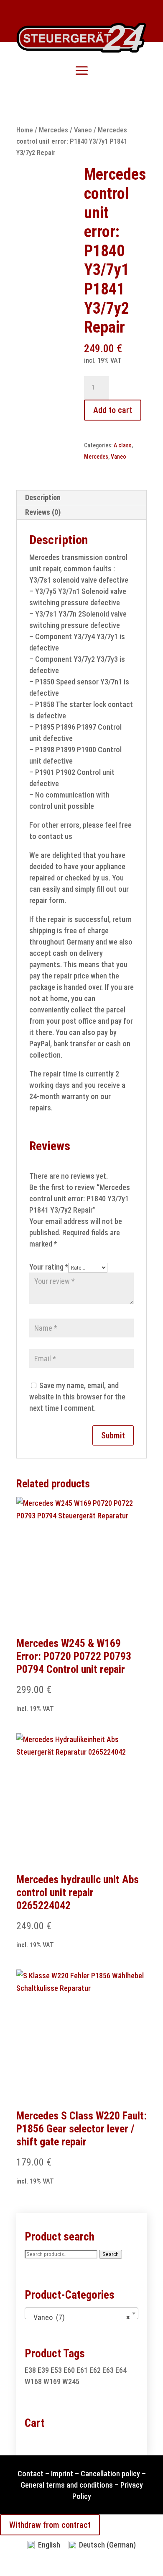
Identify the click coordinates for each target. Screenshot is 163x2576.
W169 (52, 2381)
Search (111, 2254)
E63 (108, 2370)
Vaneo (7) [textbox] (79, 2317)
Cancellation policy (110, 2474)
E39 (43, 2370)
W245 (71, 2381)
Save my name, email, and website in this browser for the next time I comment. (77, 1397)
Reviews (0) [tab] (43, 512)
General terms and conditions (67, 2485)
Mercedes (53, 130)
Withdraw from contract (50, 2525)
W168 (33, 2381)
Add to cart (113, 410)
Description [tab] (43, 497)
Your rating (49, 1267)
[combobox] (81, 2313)
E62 (95, 2370)
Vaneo (83, 130)
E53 (56, 2370)
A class (123, 445)
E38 (30, 2370)
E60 (69, 2370)
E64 (121, 2370)
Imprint (62, 2474)
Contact (31, 2474)
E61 (82, 2370)
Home (25, 130)
